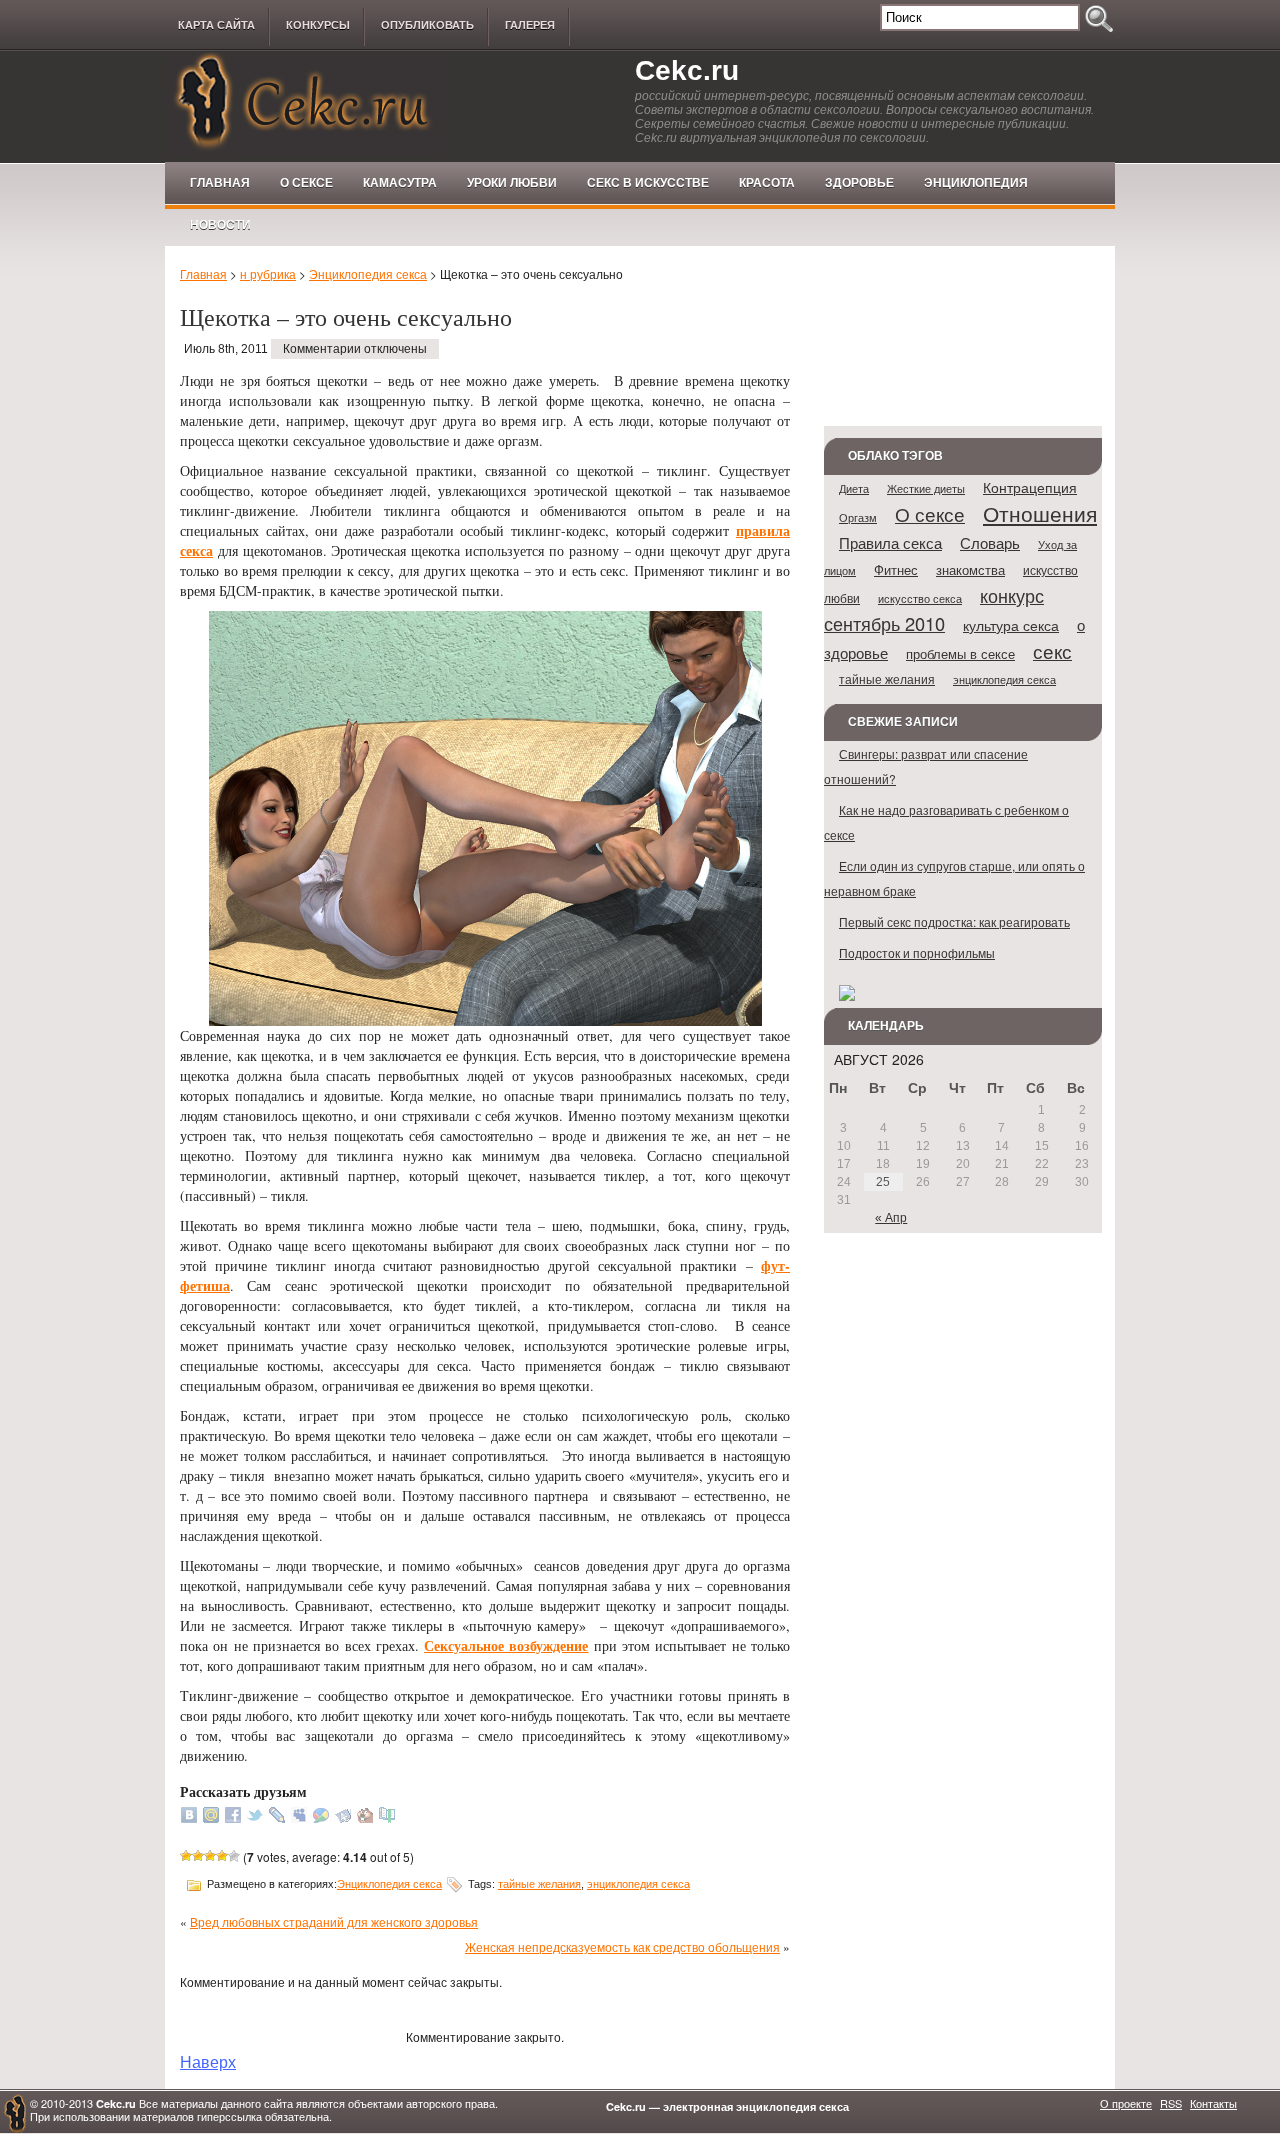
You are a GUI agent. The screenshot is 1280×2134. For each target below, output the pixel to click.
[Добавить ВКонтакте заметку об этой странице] (189, 1817)
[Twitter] (255, 1817)
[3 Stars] (210, 1856)
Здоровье (859, 183)
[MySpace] (299, 1817)
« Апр (891, 1218)
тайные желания (539, 1884)
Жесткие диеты (926, 488)
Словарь (990, 542)
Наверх (208, 2061)
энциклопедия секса (638, 1884)
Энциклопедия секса (368, 273)
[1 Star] (186, 1856)
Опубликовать (427, 25)
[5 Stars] (234, 1856)
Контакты (1213, 2103)
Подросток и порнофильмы (917, 952)
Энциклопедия (976, 183)
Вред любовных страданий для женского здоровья (334, 1921)
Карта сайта (216, 25)
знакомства (970, 569)
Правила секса (890, 542)
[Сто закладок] (387, 1817)
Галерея (530, 25)
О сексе (306, 183)
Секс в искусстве (648, 183)
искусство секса (920, 598)
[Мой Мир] (211, 1817)
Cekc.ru (687, 70)
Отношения (1040, 513)
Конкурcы (318, 25)
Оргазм (858, 517)
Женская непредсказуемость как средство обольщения (622, 1946)
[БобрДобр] (365, 1817)
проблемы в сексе (960, 653)
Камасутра (400, 183)
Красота (767, 183)
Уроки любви (512, 183)
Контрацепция (1030, 487)
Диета (854, 488)
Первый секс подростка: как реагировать (954, 921)
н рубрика (268, 273)
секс (1052, 650)
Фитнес (896, 569)
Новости (220, 225)
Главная (220, 183)
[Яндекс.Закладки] (343, 1817)
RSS (1171, 2103)
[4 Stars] (222, 1856)
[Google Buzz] (321, 1817)
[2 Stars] (198, 1856)
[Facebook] (233, 1817)
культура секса (1011, 625)
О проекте (1126, 2103)
